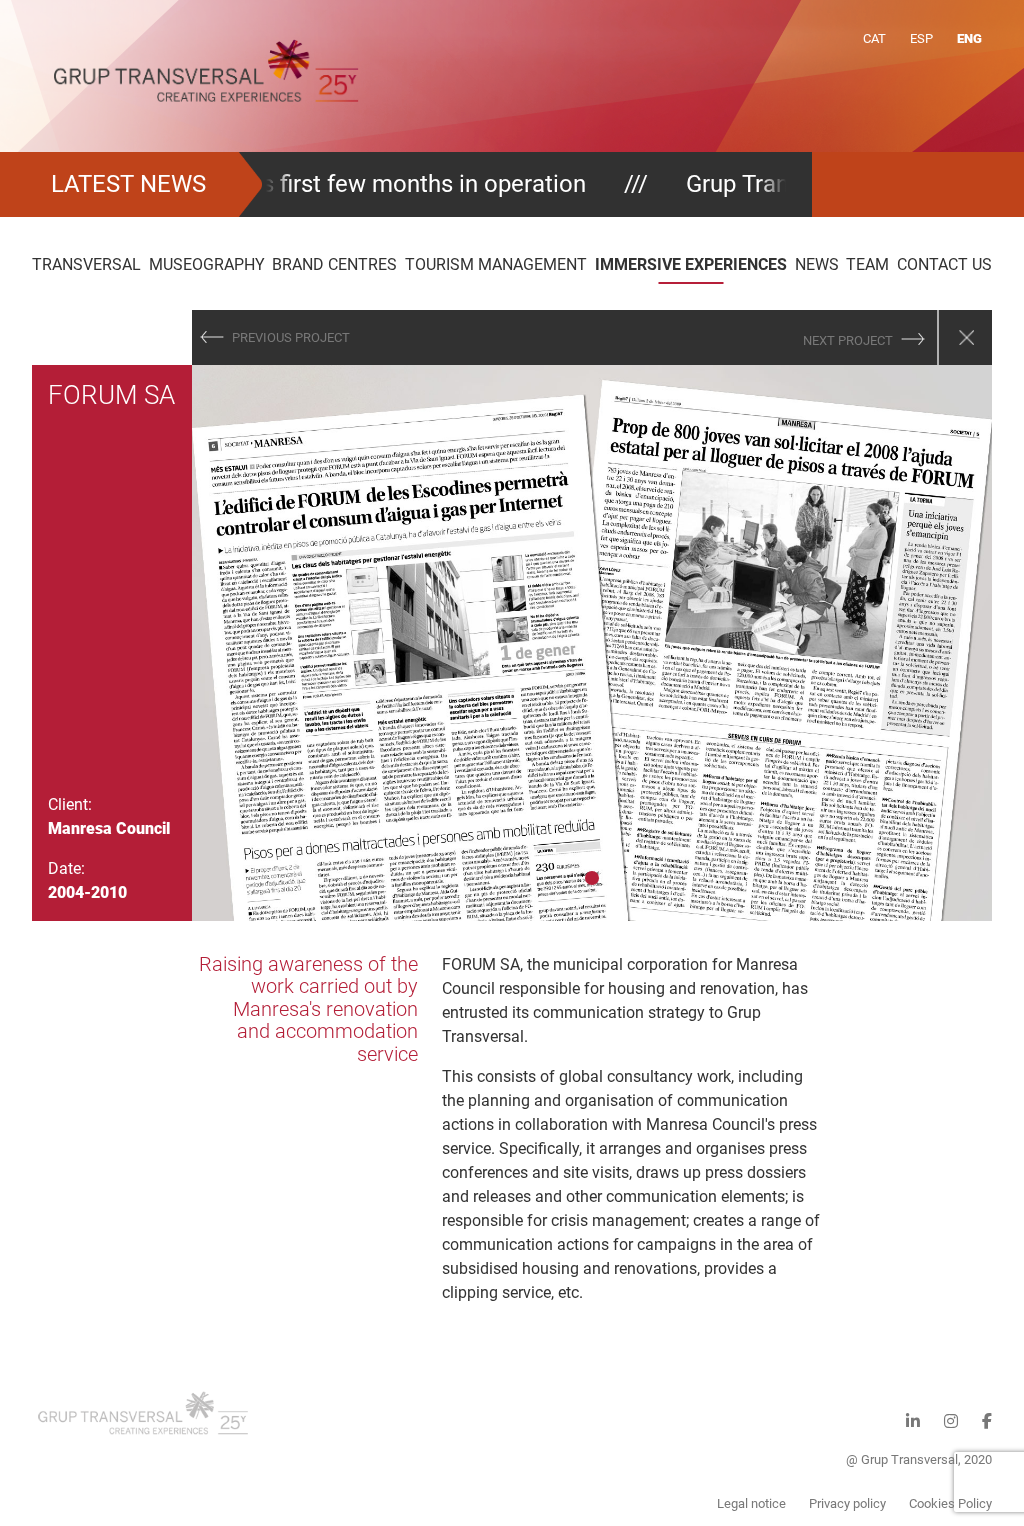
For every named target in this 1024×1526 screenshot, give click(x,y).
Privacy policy (847, 1503)
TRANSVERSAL (86, 264)
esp (921, 38)
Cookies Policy (950, 1503)
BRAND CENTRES (334, 264)
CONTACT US (944, 264)
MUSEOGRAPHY (207, 264)
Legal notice (751, 1503)
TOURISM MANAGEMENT (496, 264)
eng (969, 38)
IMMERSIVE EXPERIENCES (691, 264)
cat (874, 38)
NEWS (817, 264)
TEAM (867, 264)
